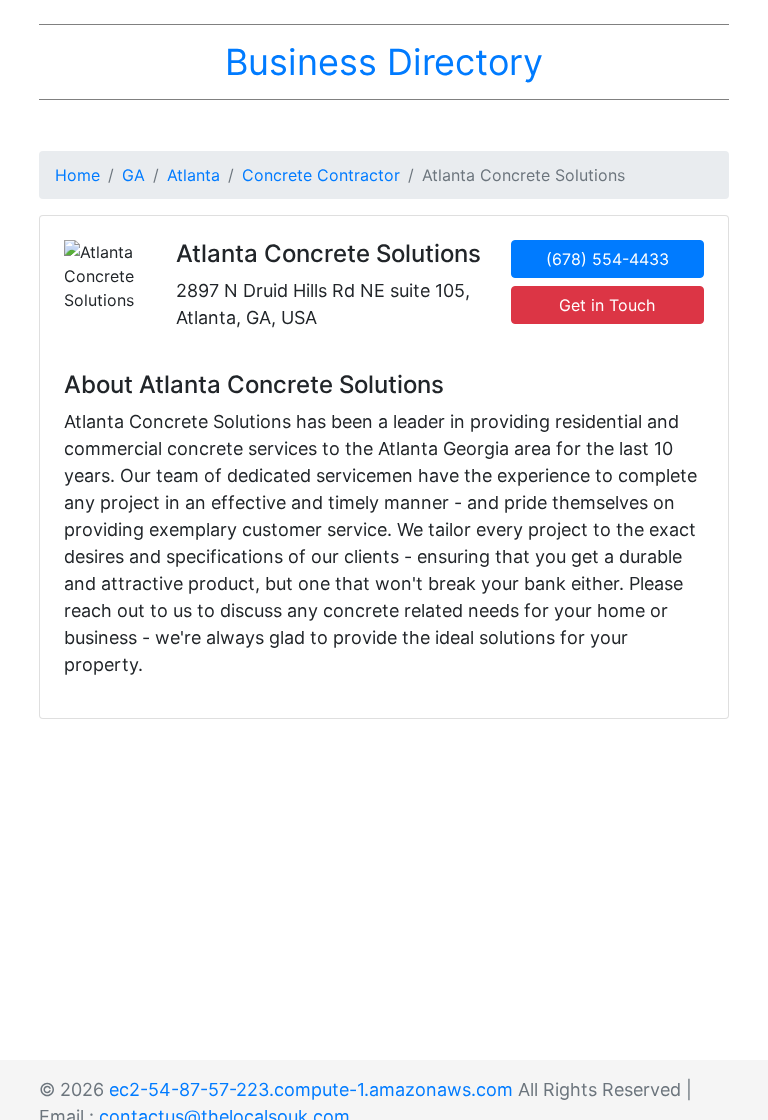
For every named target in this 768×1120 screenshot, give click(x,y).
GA (133, 175)
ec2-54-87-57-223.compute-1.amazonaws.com (311, 1089)
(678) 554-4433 (607, 259)
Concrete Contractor (321, 175)
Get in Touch (607, 305)
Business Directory (384, 62)
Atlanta (193, 175)
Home (77, 175)
